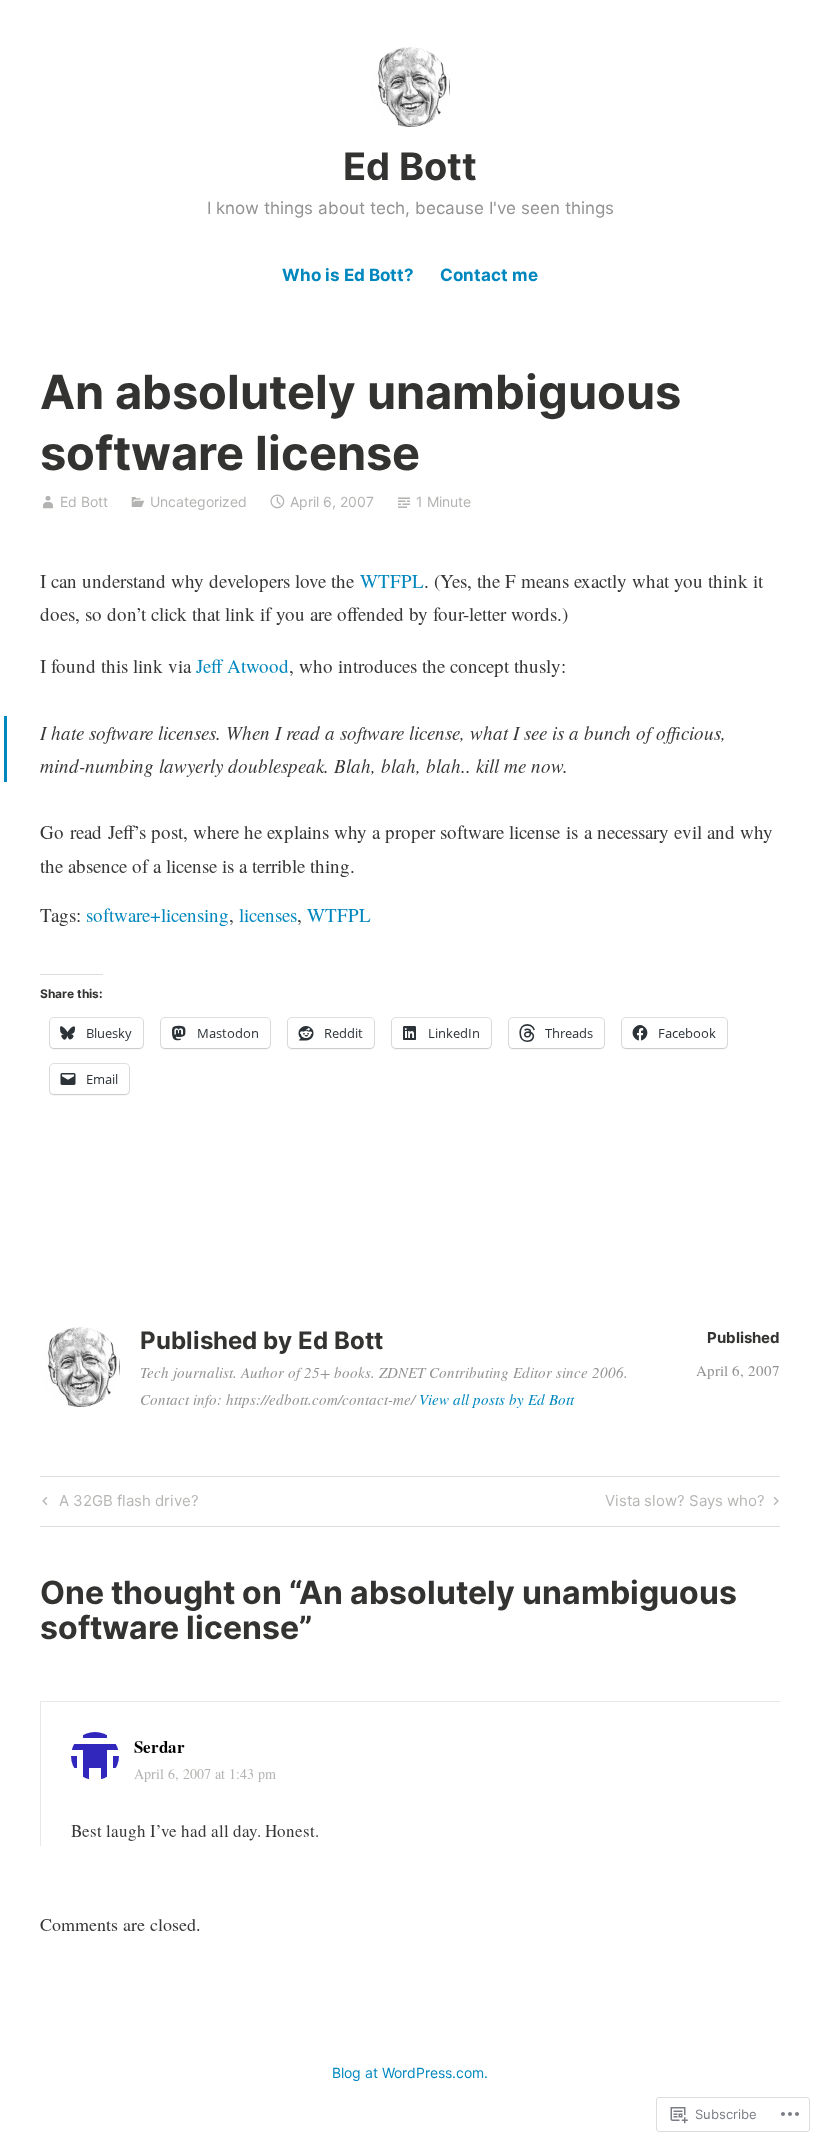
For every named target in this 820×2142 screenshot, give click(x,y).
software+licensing (157, 914)
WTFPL (392, 580)
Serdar (159, 1746)
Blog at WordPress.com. (410, 2072)
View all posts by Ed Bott (496, 1399)
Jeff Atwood (242, 665)
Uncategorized (198, 501)
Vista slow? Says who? (685, 1504)
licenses (268, 914)
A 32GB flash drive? (118, 1504)
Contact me (489, 275)
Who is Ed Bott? (348, 275)
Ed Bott (410, 166)
